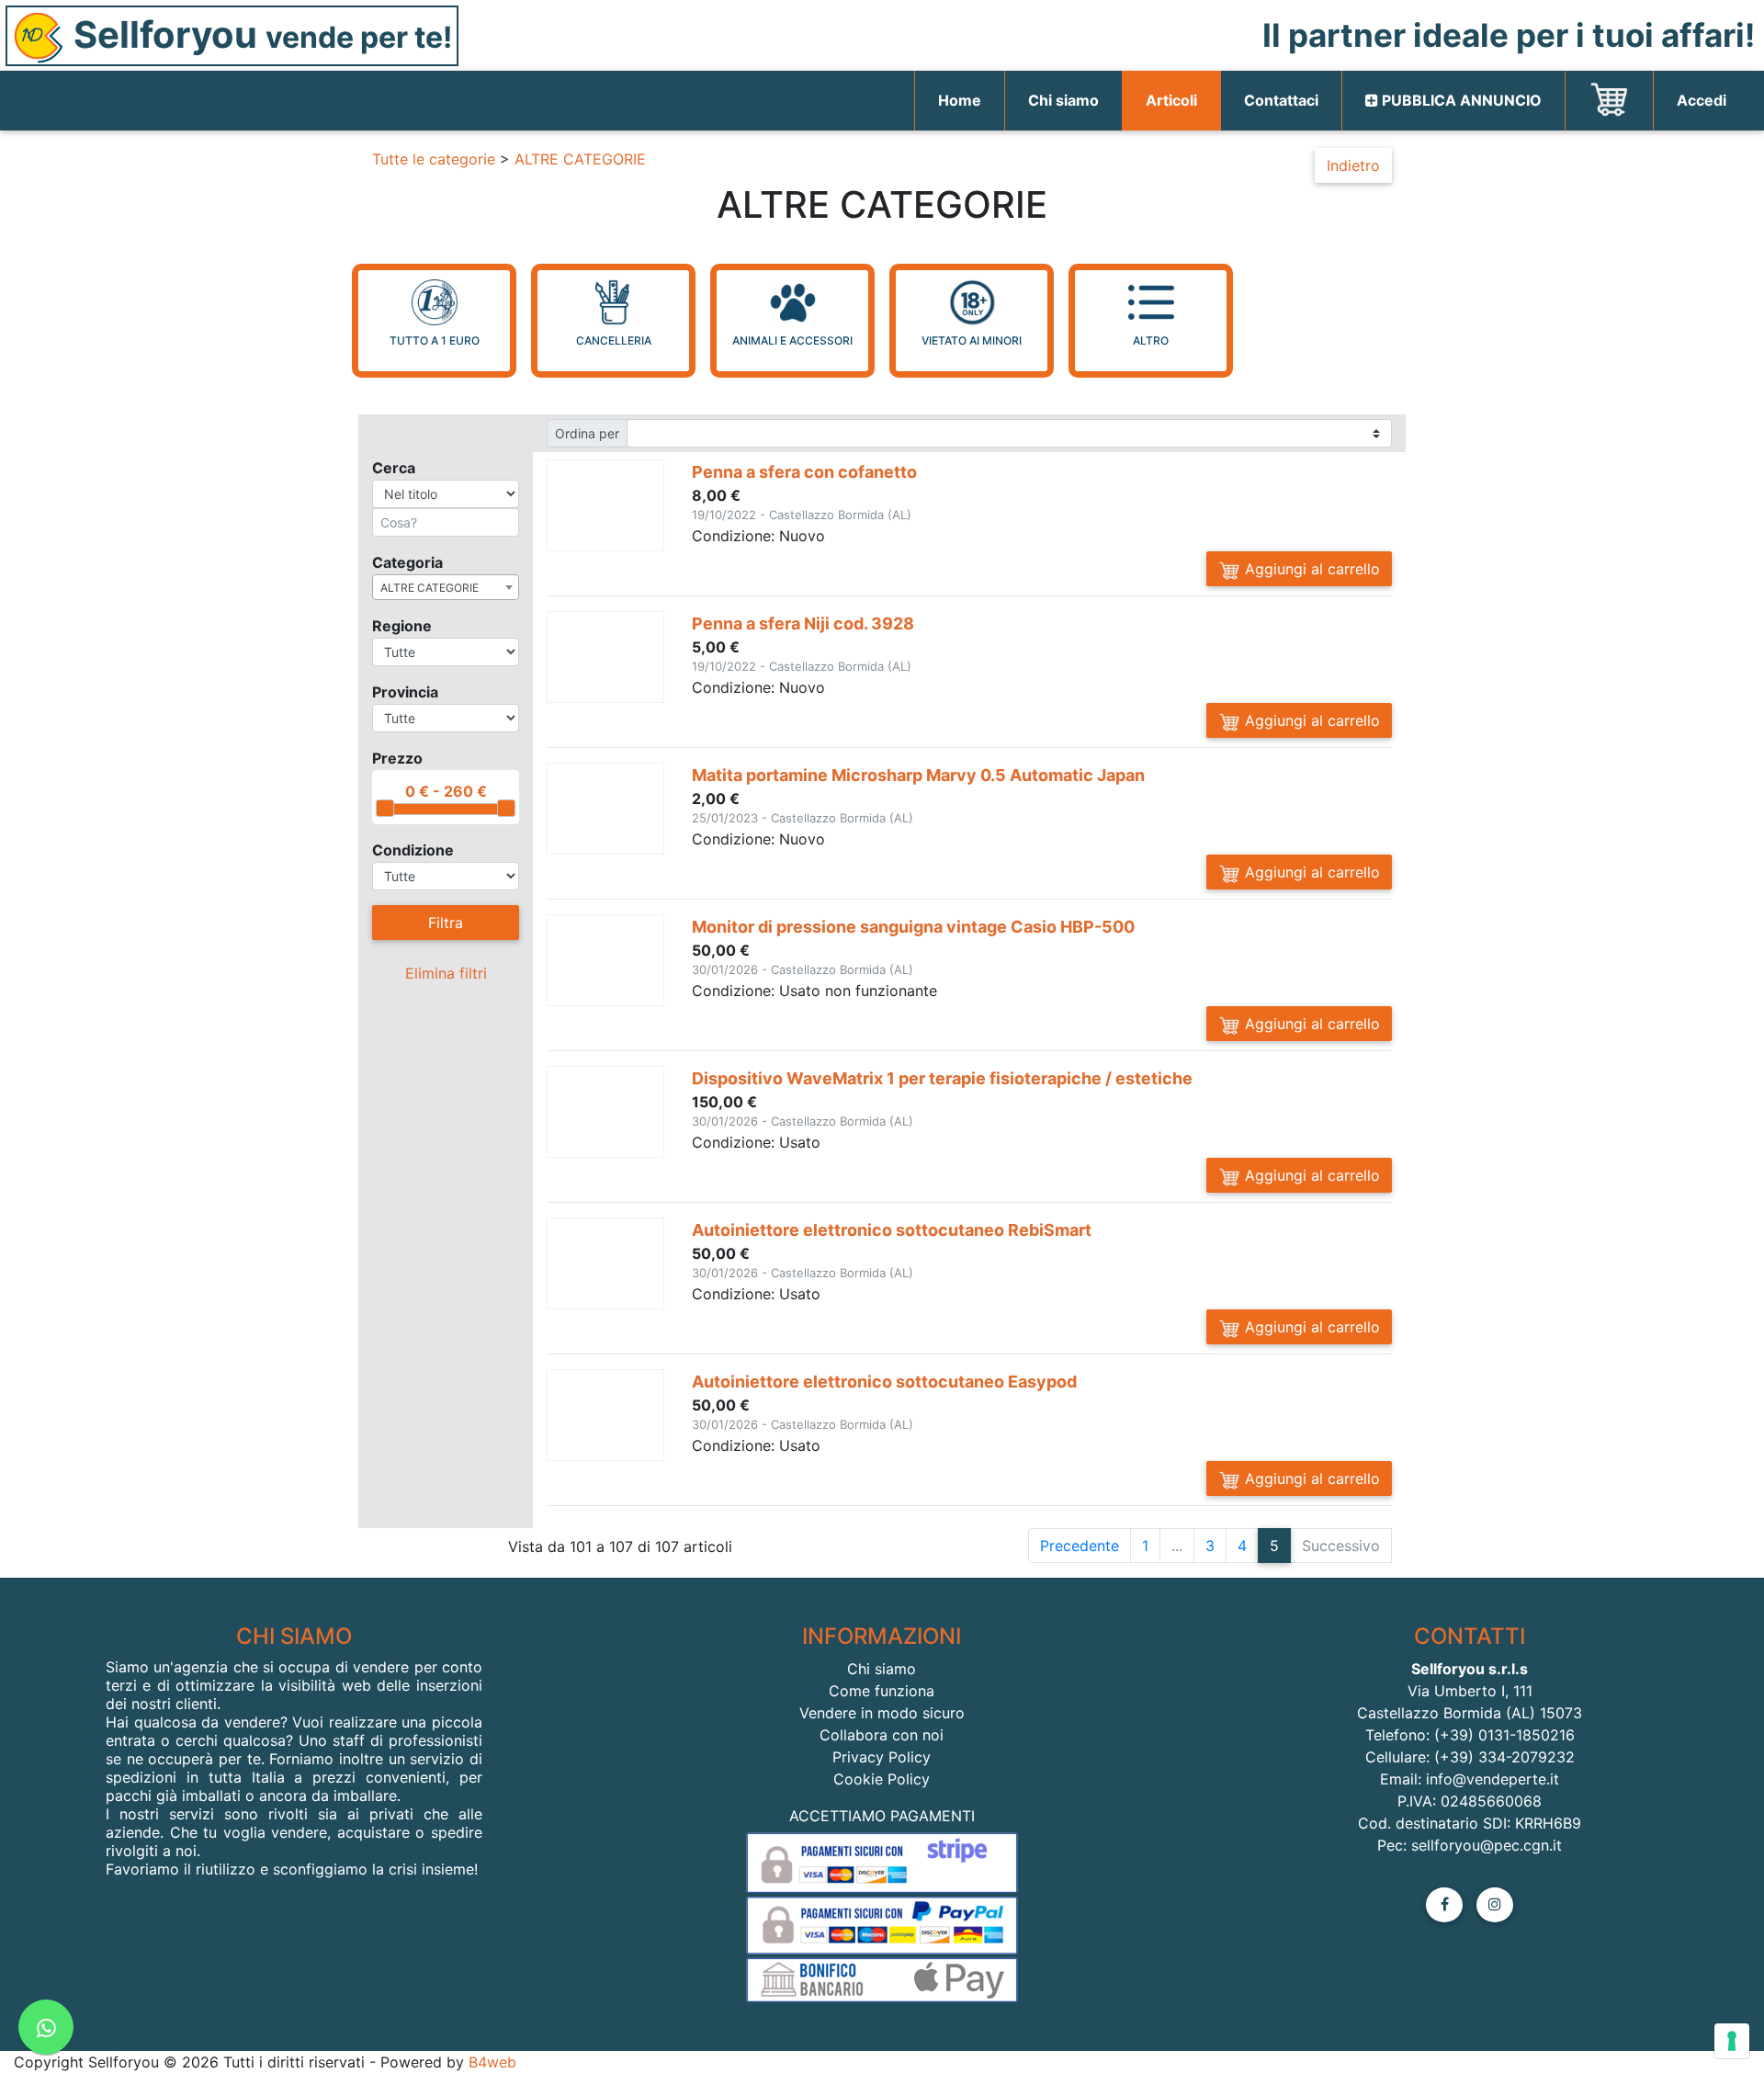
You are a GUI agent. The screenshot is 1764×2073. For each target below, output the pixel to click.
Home (971, 100)
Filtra (446, 923)
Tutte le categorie (434, 159)
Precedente (1080, 1546)
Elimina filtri (446, 973)
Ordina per (587, 433)
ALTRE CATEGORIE (580, 159)
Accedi (1702, 100)
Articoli (1171, 100)
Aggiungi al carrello (1310, 569)
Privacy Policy (882, 1757)
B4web (492, 2062)
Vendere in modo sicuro (882, 1713)
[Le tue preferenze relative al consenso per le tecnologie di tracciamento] (1732, 2041)
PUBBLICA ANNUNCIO (1460, 100)
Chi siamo (1063, 100)
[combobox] (446, 587)
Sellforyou (259, 34)
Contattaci (1281, 100)
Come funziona (882, 1691)
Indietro (1353, 165)
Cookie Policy (882, 1779)
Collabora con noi (882, 1735)
